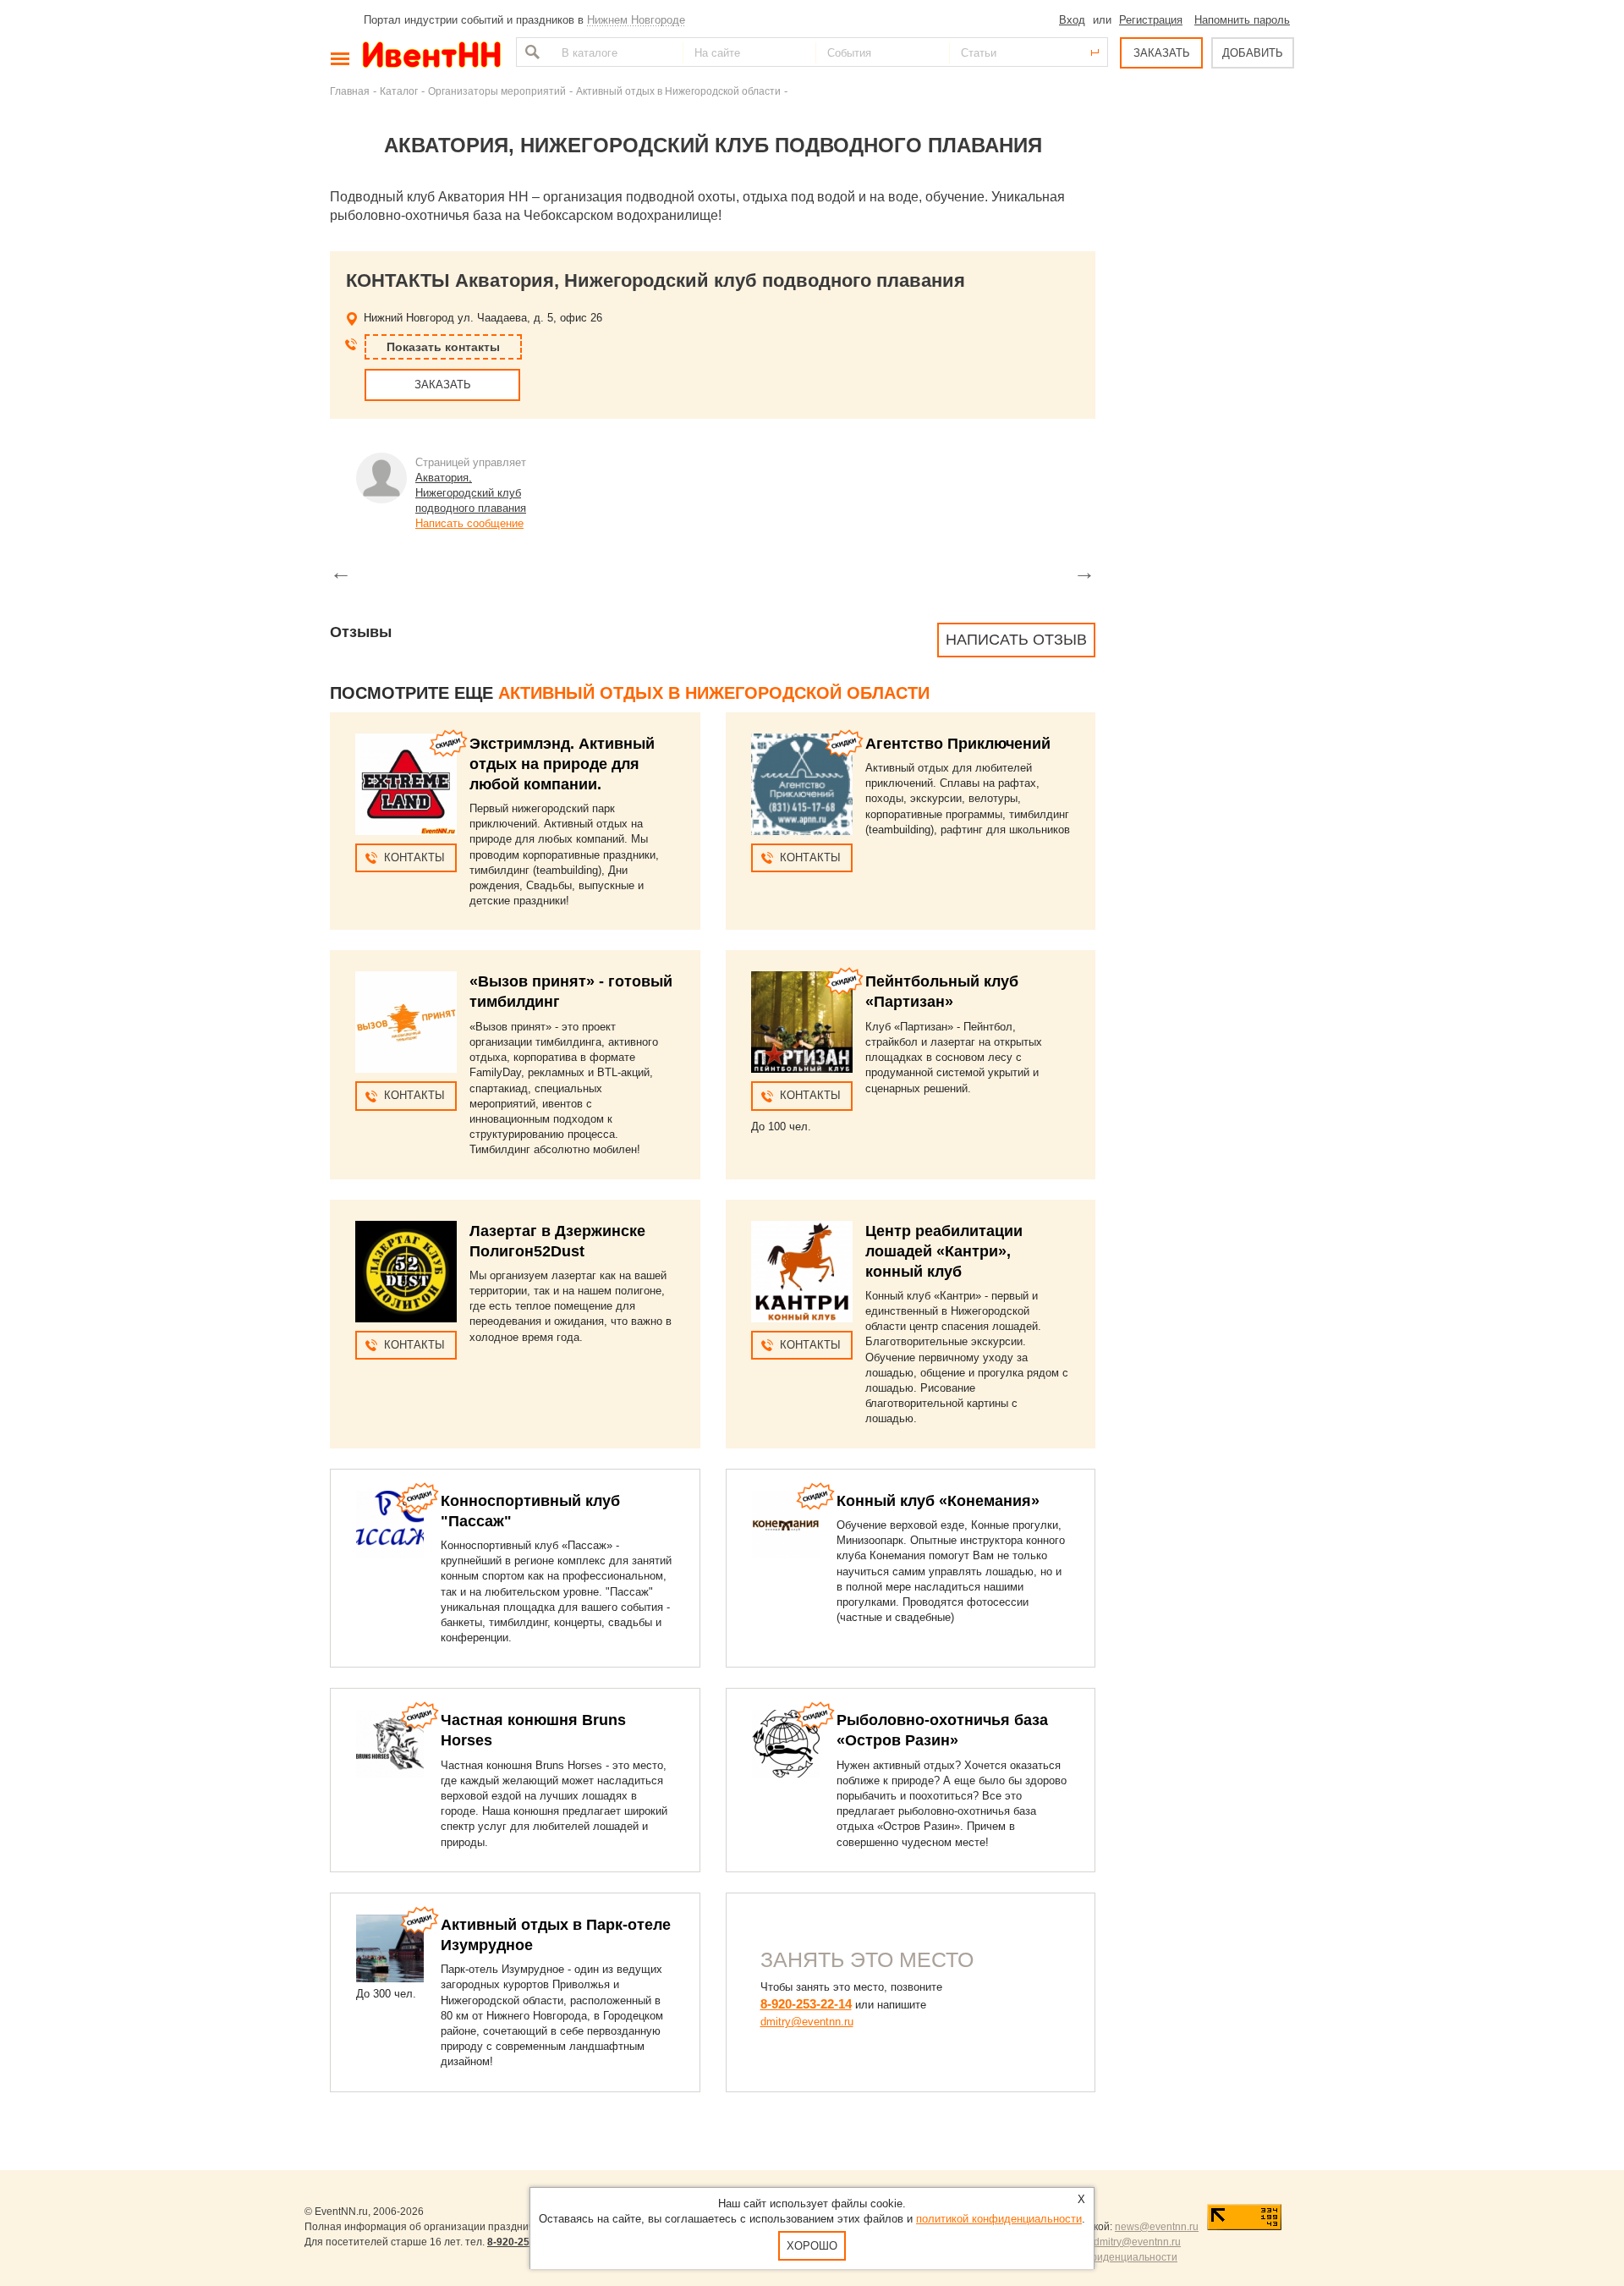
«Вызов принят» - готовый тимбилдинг (571, 992)
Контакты (414, 857)
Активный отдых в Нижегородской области (678, 91)
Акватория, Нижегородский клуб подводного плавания (471, 493)
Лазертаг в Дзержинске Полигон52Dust (557, 1241)
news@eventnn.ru (1157, 2227)
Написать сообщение (469, 523)
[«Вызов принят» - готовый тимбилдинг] (406, 1022)
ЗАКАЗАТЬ (1162, 53)
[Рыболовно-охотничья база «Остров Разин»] (786, 1744)
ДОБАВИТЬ (1253, 53)
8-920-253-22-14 (806, 2004)
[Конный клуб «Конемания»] (786, 1525)
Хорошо (812, 2246)
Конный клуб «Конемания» (938, 1501)
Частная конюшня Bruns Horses (533, 1730)
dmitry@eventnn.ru (807, 2022)
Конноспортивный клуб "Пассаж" (530, 1511)
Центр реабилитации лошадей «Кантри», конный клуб (944, 1251)
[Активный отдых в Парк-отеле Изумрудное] (390, 1948)
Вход (1072, 20)
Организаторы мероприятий (497, 91)
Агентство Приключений (958, 744)
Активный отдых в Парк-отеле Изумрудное (556, 1935)
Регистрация (1151, 20)
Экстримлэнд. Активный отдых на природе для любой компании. (562, 764)
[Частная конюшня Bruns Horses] (390, 1744)
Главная (350, 91)
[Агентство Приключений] (802, 784)
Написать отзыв (1016, 640)
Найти (530, 52)
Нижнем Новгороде (636, 20)
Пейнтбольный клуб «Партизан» (942, 992)
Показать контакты (443, 347)
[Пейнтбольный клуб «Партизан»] (802, 1022)
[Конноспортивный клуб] (390, 1525)
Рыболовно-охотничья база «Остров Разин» (942, 1730)
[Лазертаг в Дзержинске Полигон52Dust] (406, 1272)
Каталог (399, 91)
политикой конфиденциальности (999, 2219)
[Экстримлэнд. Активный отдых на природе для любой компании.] (406, 784)
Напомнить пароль (1242, 20)
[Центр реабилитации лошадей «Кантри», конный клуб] (802, 1272)
